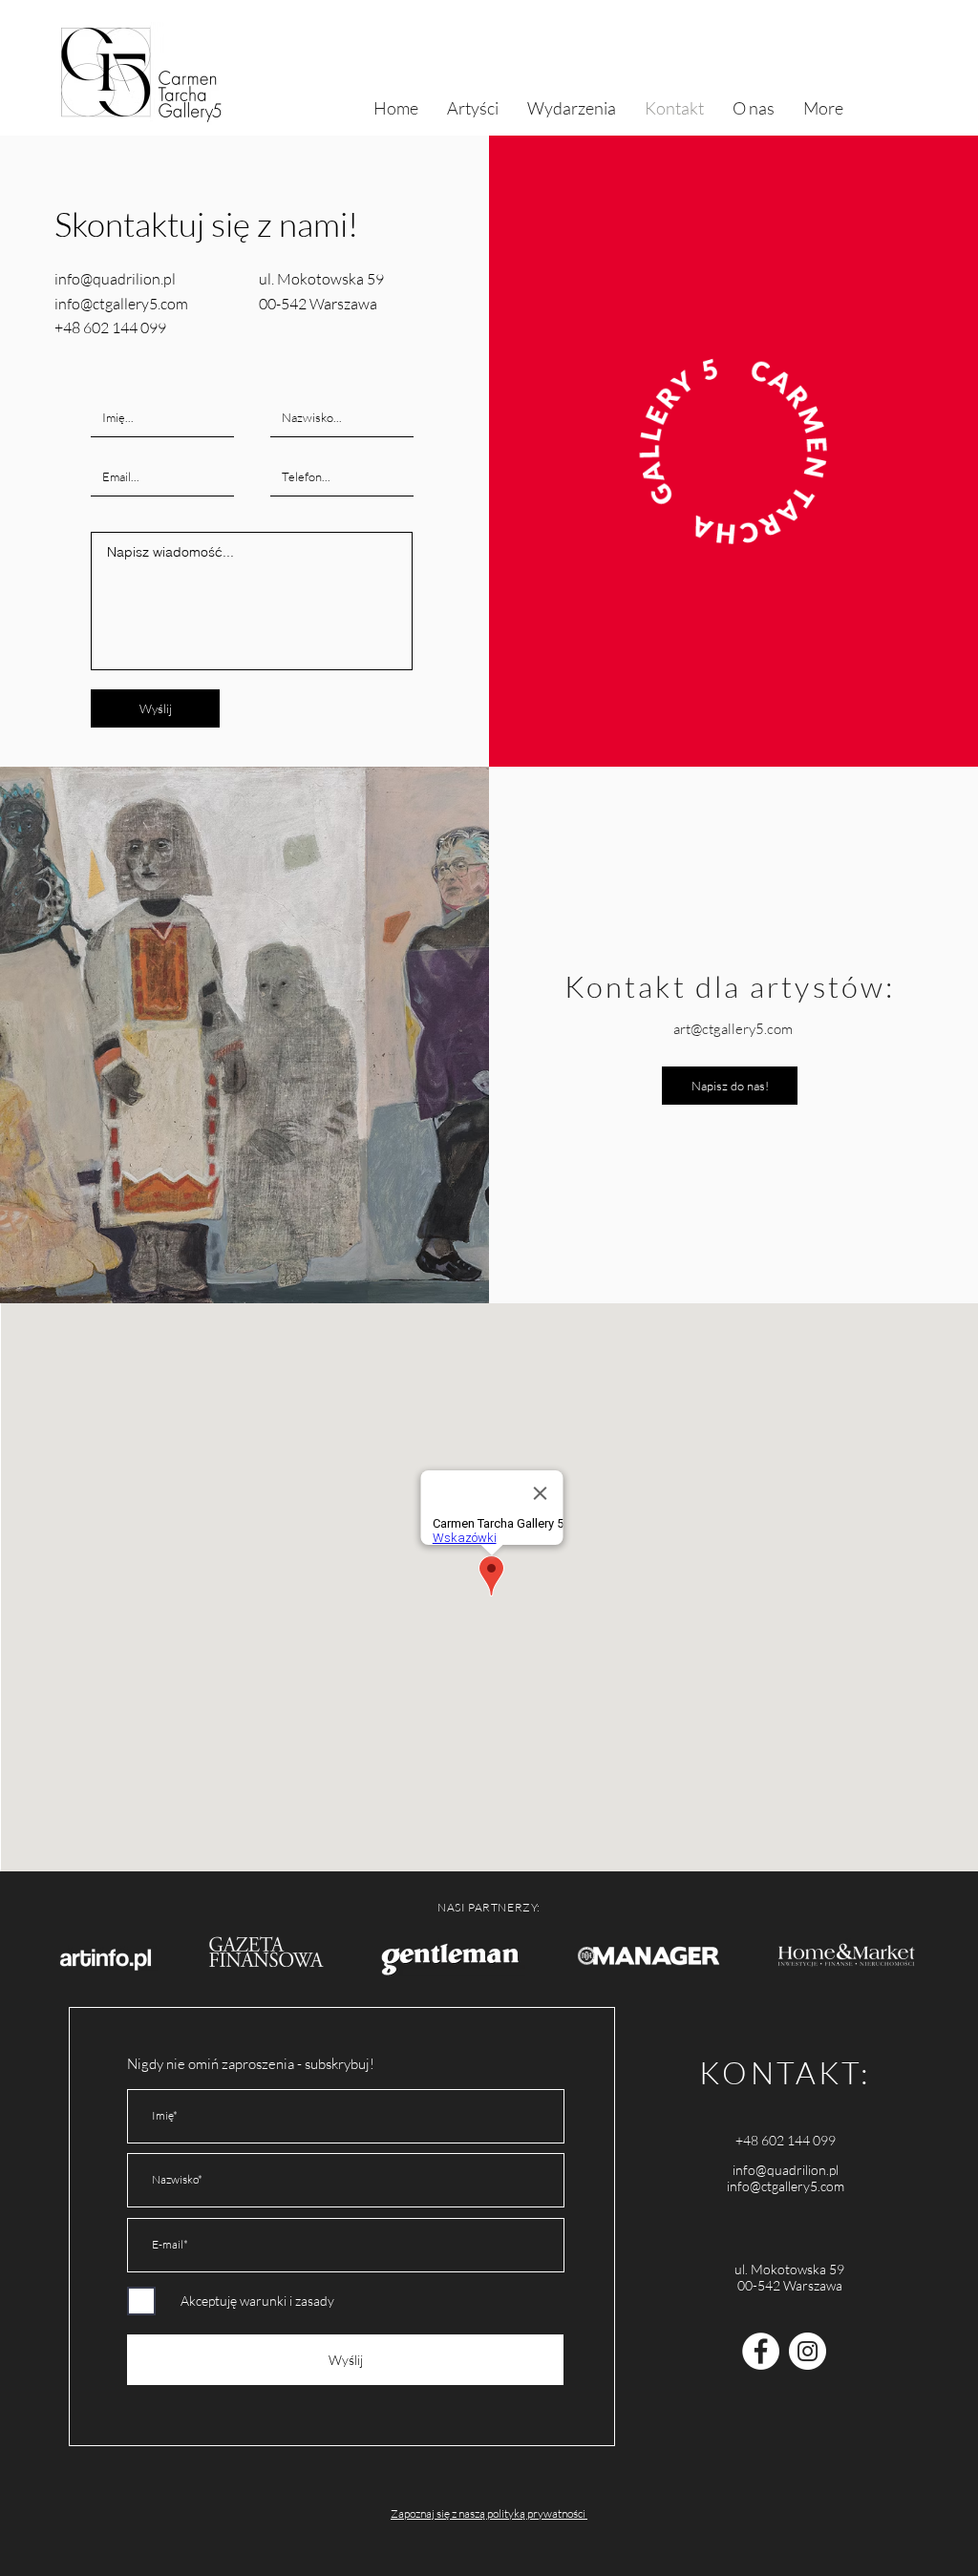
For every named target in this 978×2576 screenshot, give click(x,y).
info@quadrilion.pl (786, 2170)
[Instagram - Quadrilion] (808, 2351)
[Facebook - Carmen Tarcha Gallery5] (761, 2351)
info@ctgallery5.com (786, 2186)
